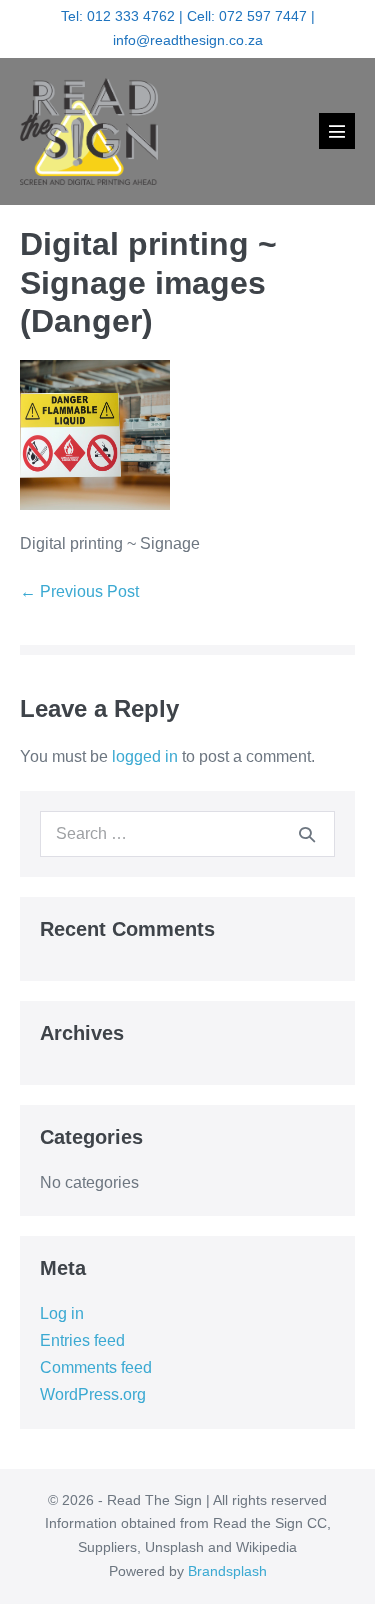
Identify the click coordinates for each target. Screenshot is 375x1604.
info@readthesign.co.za (188, 40)
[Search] (307, 834)
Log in (62, 1313)
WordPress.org (93, 1394)
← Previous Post (79, 591)
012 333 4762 (131, 16)
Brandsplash (227, 1571)
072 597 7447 (263, 16)
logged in (145, 756)
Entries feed (82, 1340)
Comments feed (96, 1367)
